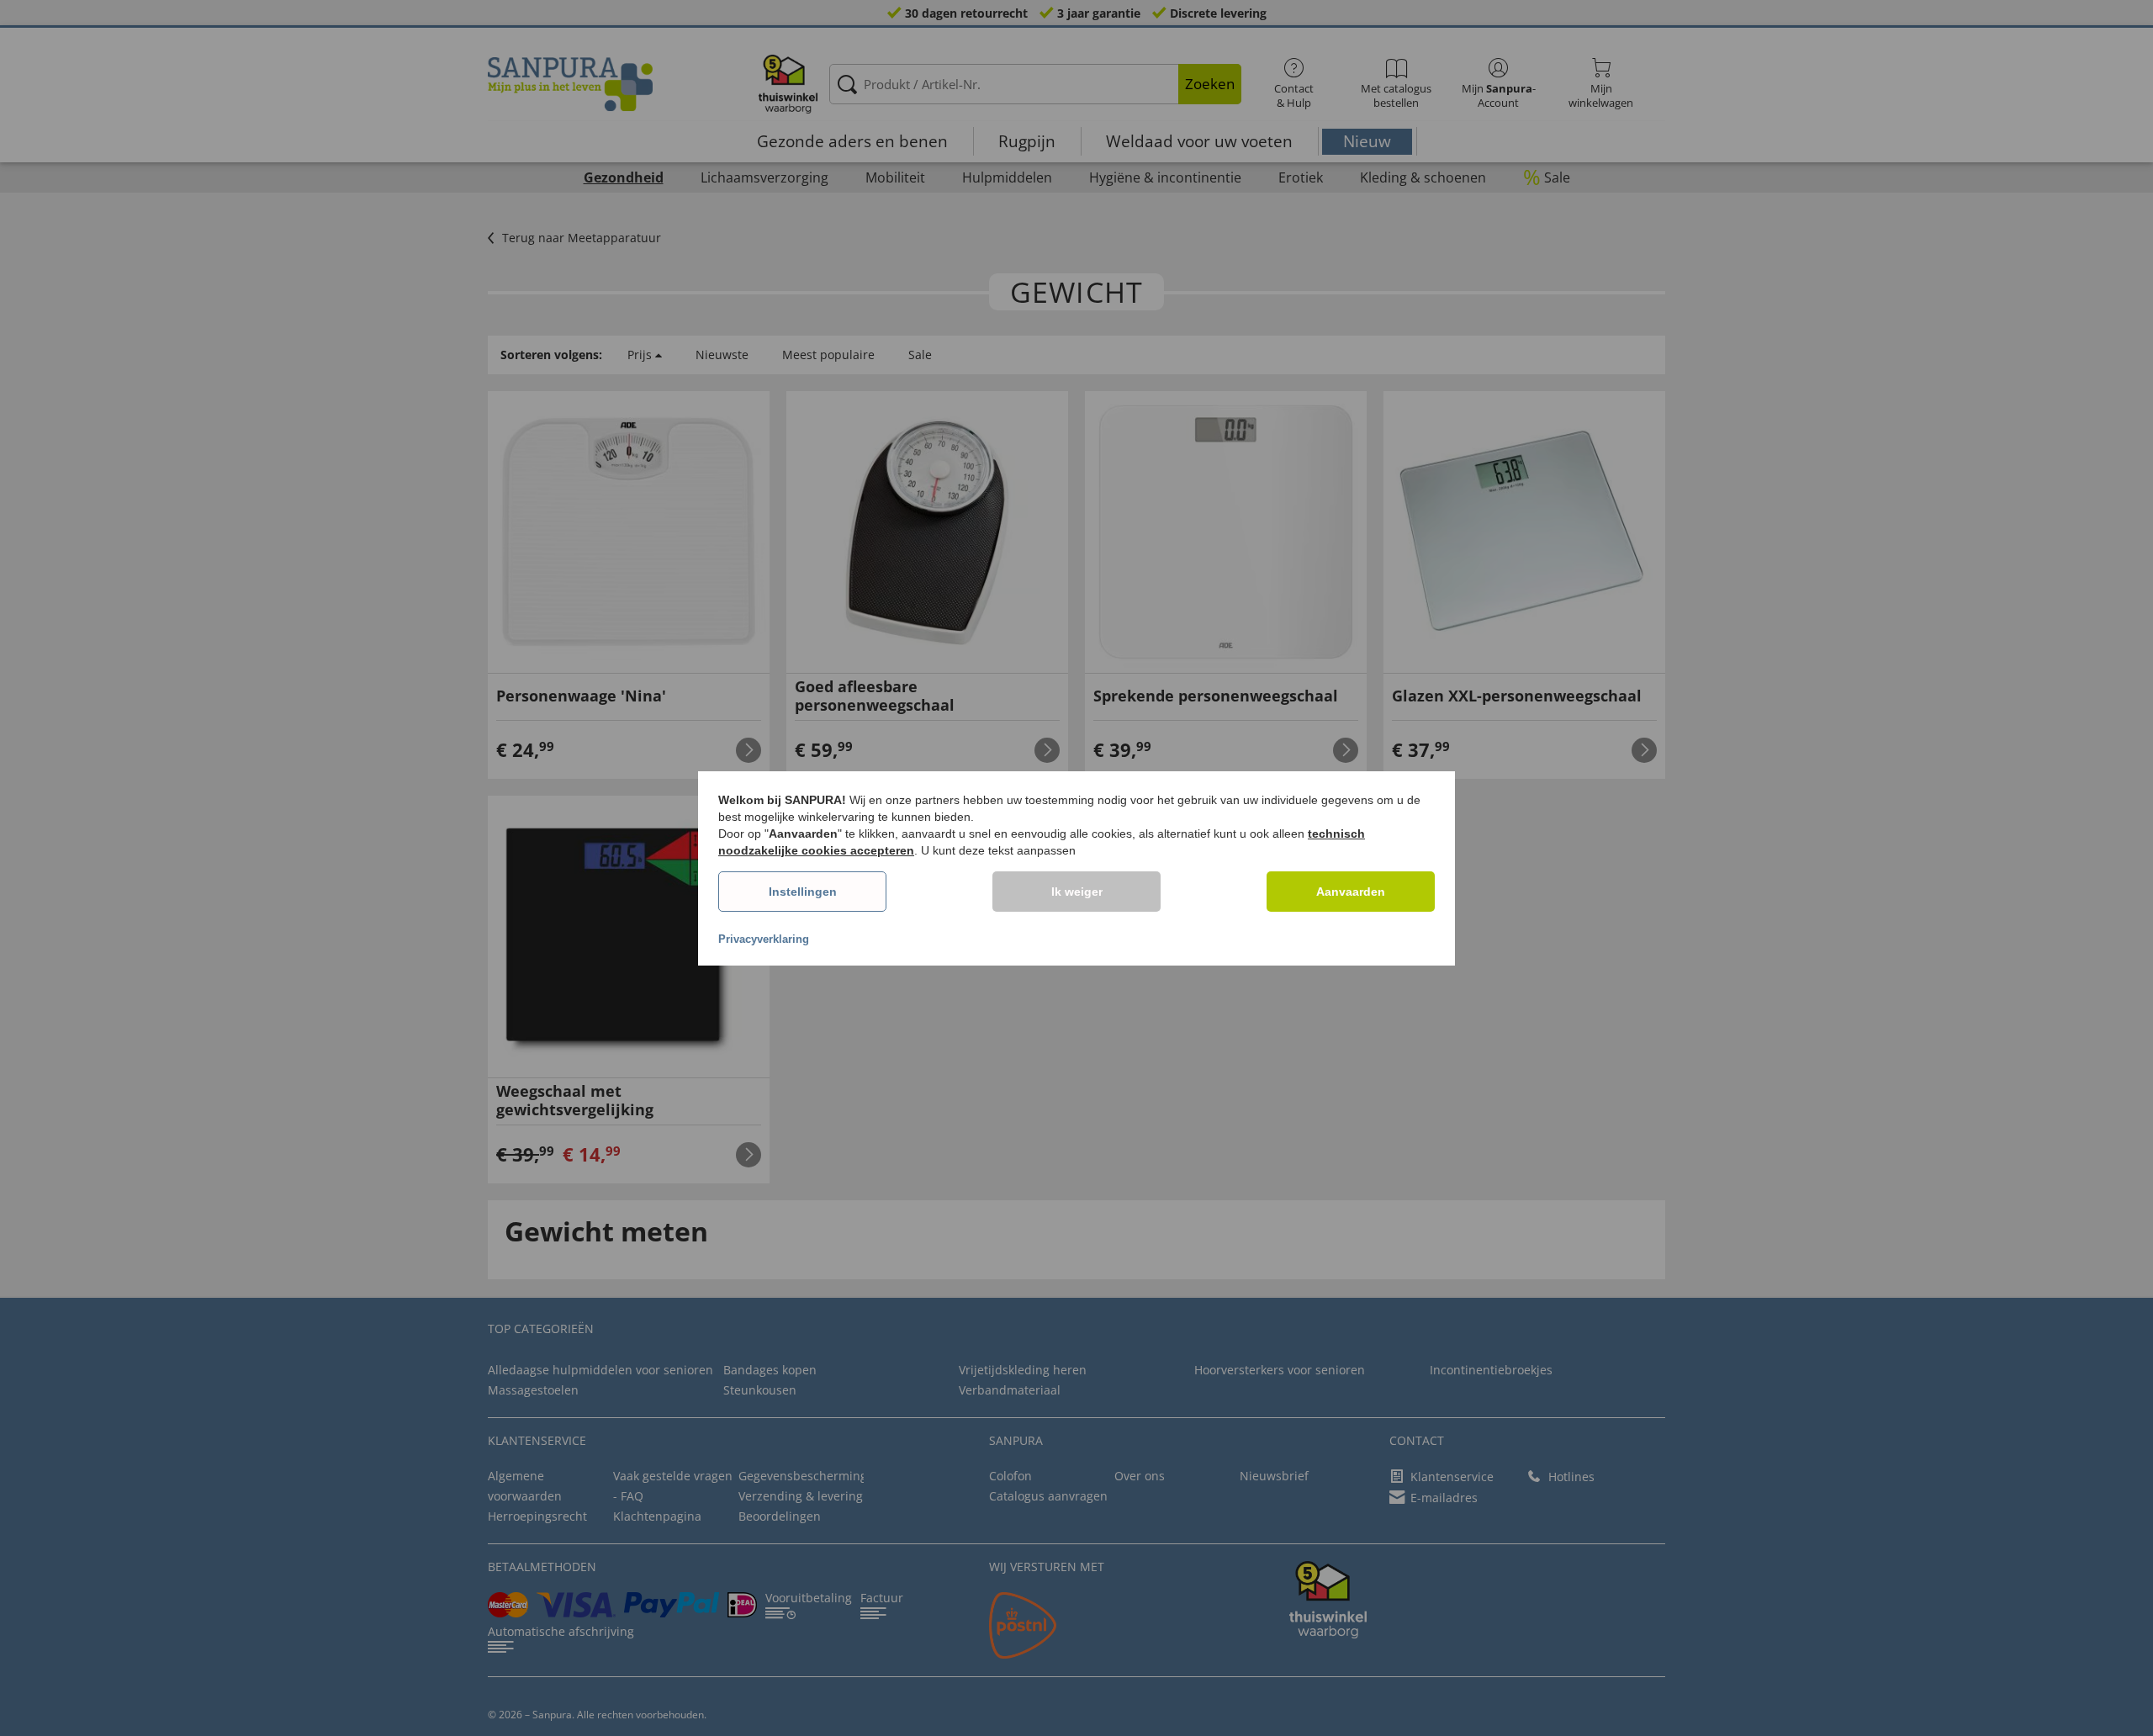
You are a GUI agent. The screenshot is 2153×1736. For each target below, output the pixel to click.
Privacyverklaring (764, 939)
